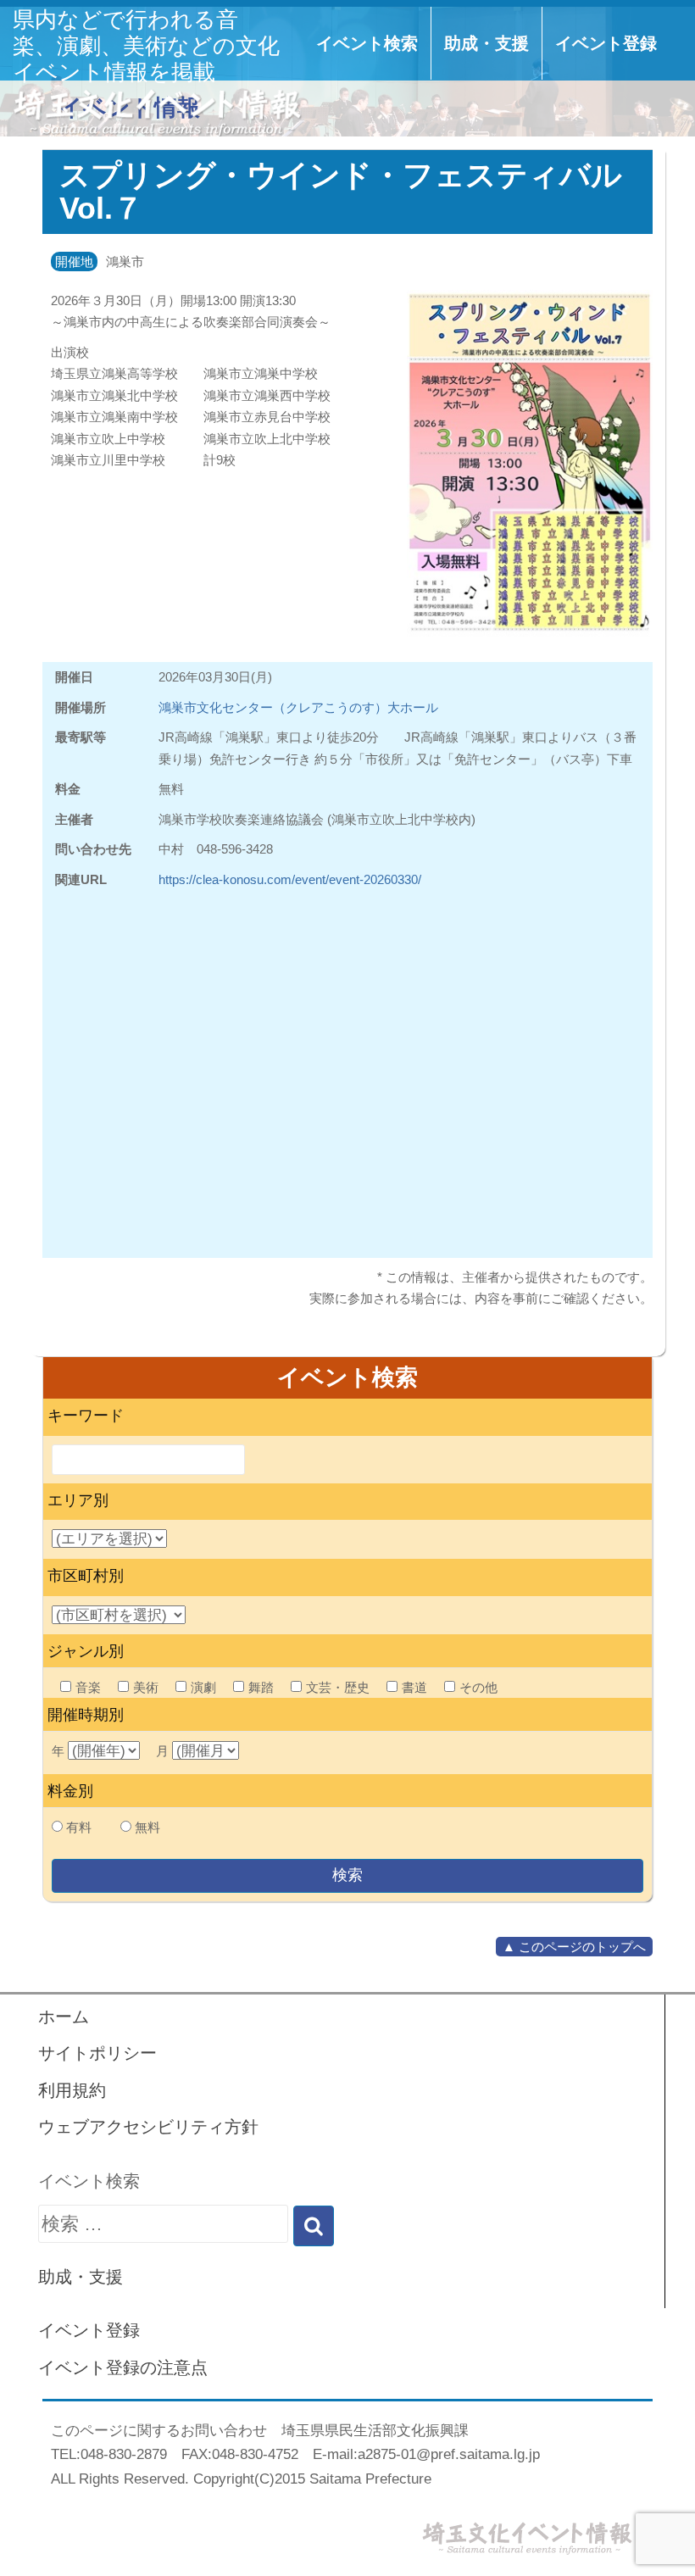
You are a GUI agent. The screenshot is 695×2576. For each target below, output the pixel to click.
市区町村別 (86, 1576)
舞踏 (261, 1687)
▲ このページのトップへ (574, 1947)
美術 (146, 1687)
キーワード (86, 1416)
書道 (414, 1687)
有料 (79, 1827)
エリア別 (78, 1500)
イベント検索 (367, 43)
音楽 (88, 1687)
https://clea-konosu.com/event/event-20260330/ (290, 879)
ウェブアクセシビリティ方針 (148, 2127)
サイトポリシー (97, 2053)
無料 (147, 1827)
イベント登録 (606, 43)
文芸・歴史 (338, 1687)
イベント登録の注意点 (123, 2367)
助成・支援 (486, 43)
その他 (478, 1687)
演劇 (203, 1687)
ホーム (64, 2017)
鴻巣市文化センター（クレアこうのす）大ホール (298, 707)
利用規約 (72, 2090)
